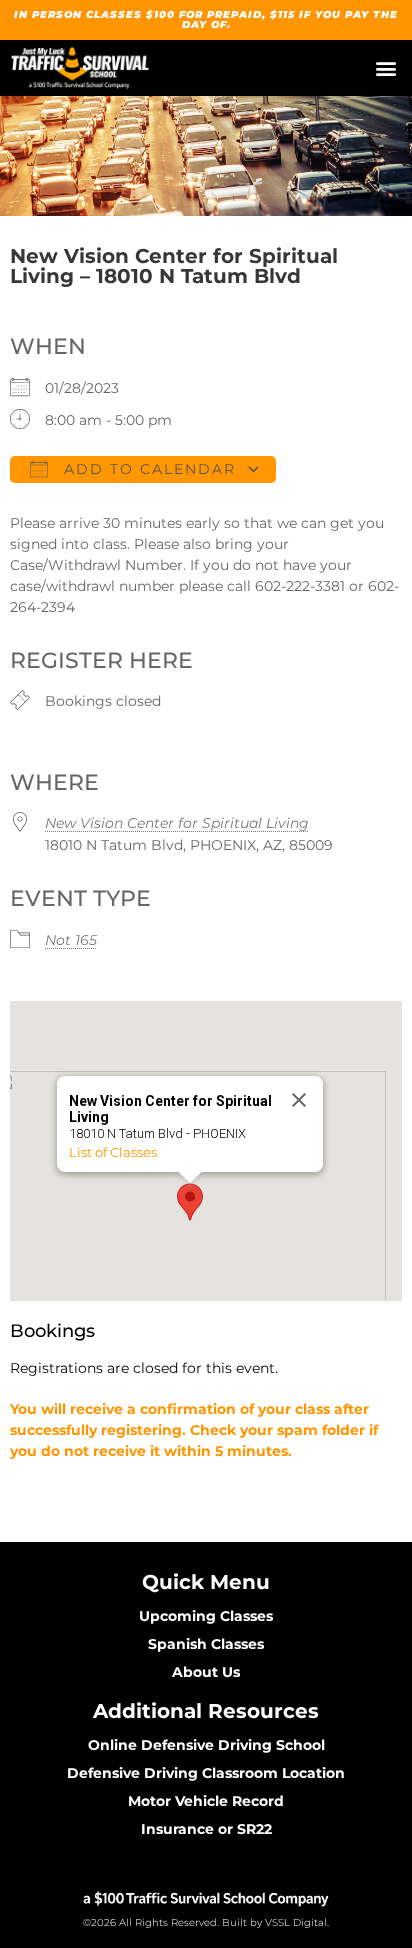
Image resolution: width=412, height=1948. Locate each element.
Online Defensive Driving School (206, 1745)
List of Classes (113, 1152)
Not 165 (71, 940)
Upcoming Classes (206, 1616)
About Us (206, 1672)
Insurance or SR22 (206, 1829)
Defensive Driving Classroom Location (206, 1773)
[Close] (299, 1100)
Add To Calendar (147, 469)
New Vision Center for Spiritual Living (177, 823)
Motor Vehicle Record (206, 1801)
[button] (385, 68)
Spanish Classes (206, 1644)
